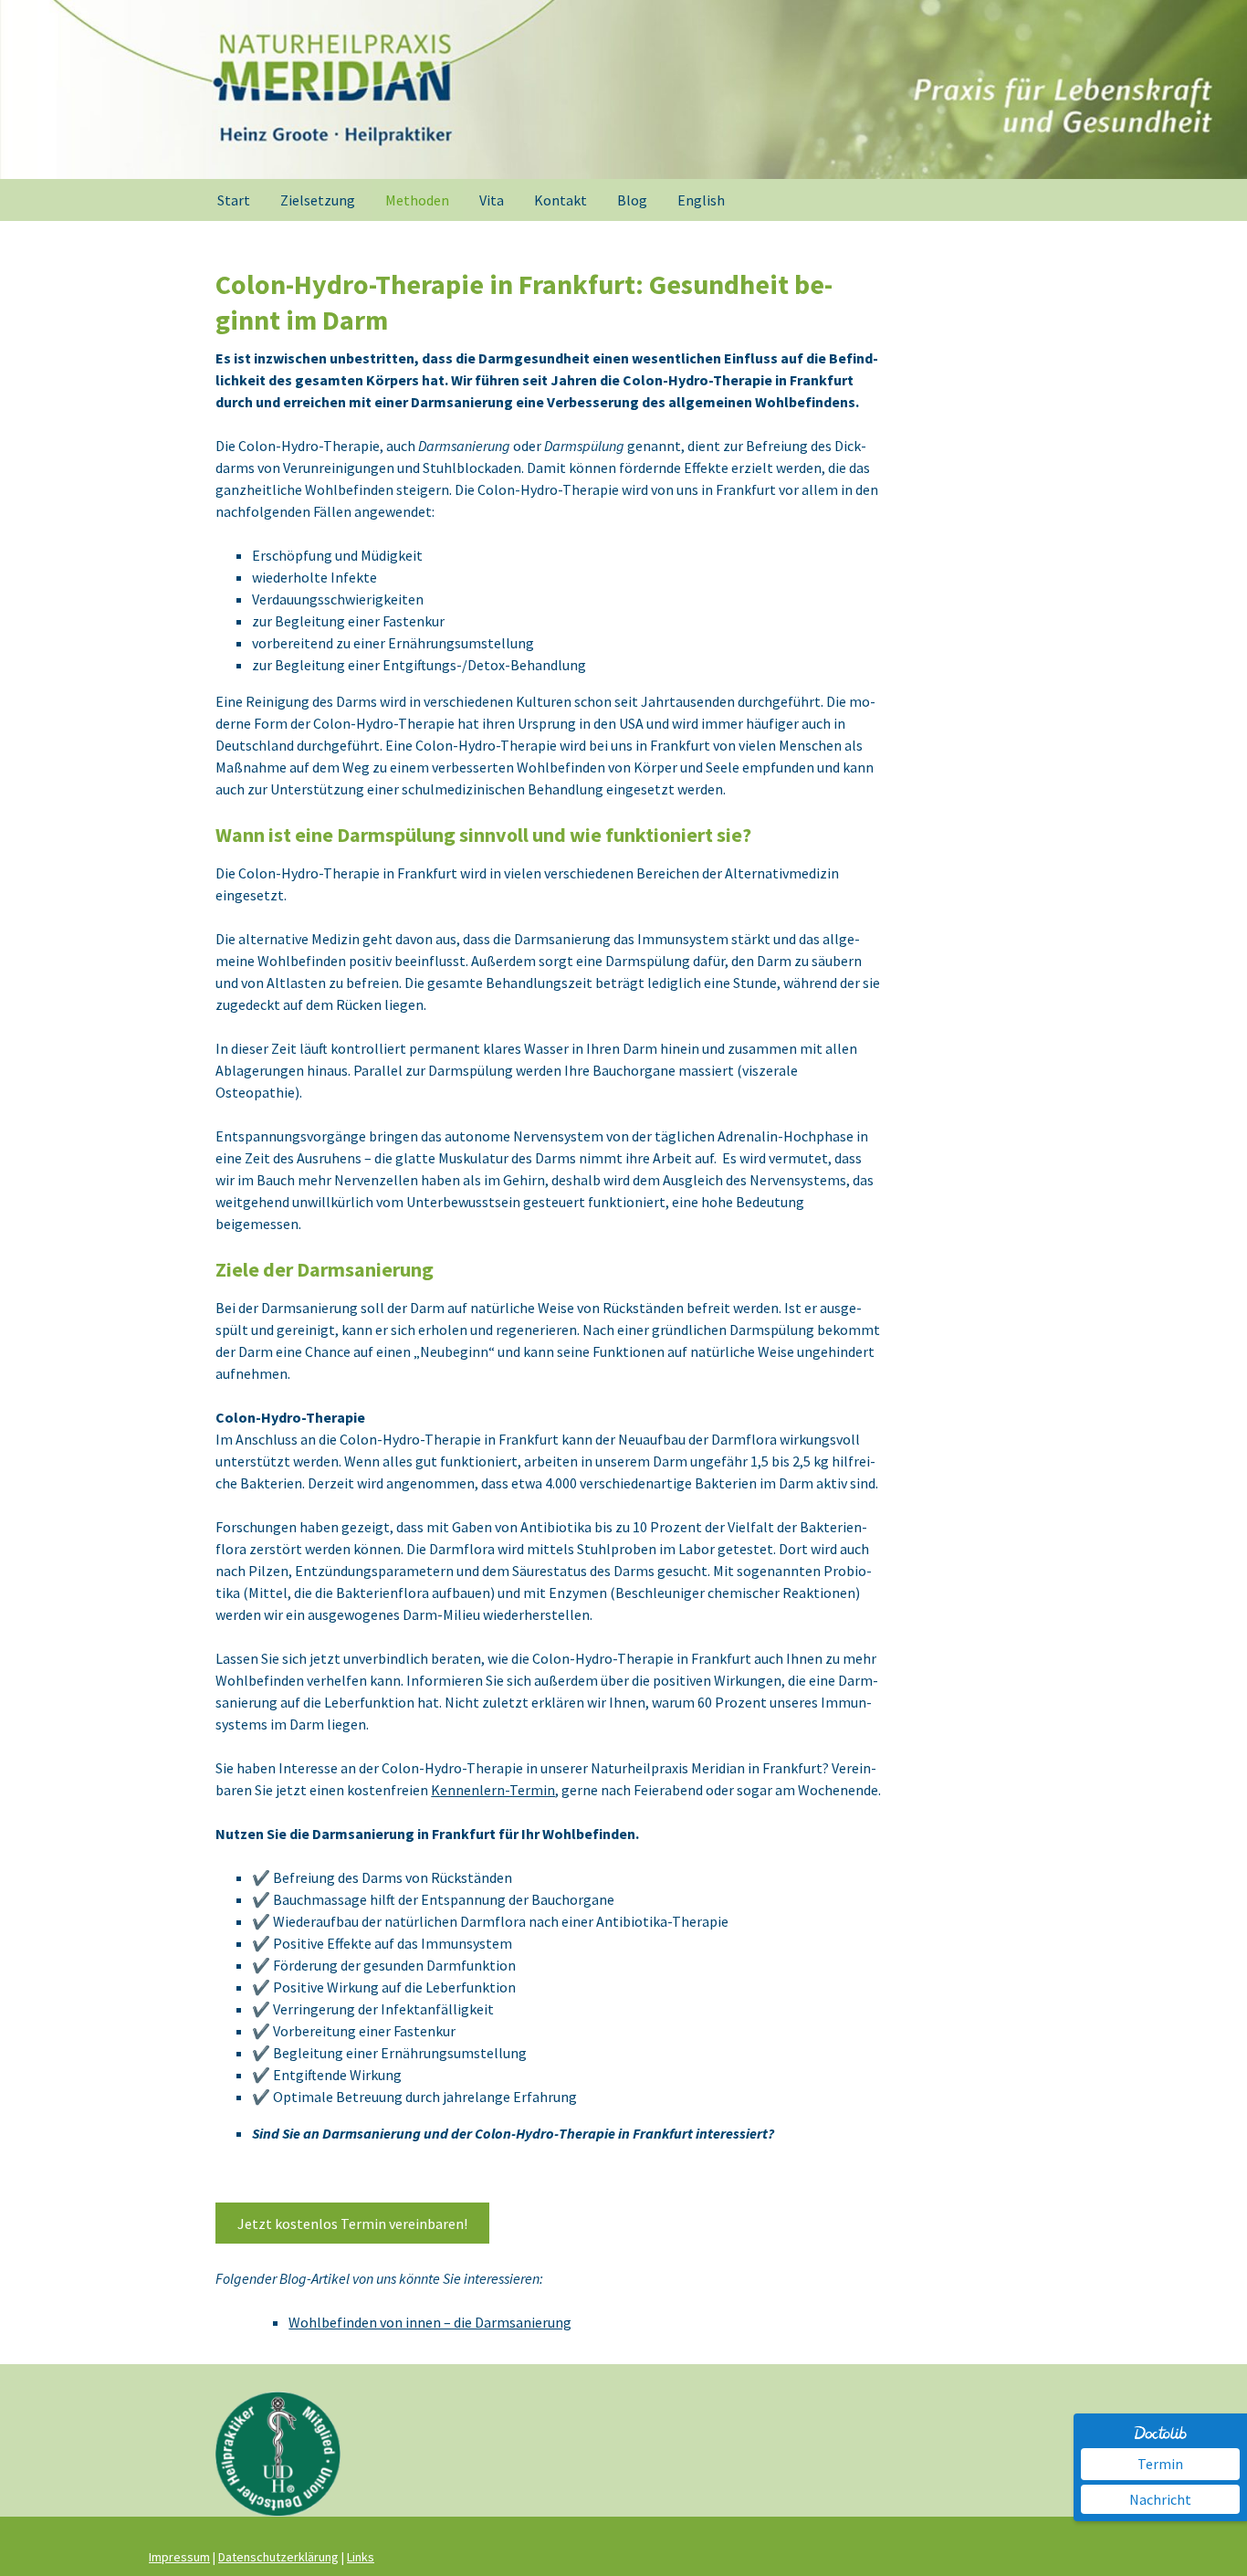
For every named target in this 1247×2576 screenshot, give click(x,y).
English (701, 200)
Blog (632, 200)
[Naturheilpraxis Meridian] (623, 89)
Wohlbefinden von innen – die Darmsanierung (430, 2322)
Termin (1160, 2464)
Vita (492, 200)
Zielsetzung (318, 200)
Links (361, 2557)
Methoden (417, 200)
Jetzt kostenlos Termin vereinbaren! (352, 2224)
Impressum (179, 2557)
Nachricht (1160, 2499)
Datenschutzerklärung (278, 2557)
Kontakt (561, 200)
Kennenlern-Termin (493, 1790)
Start (234, 200)
